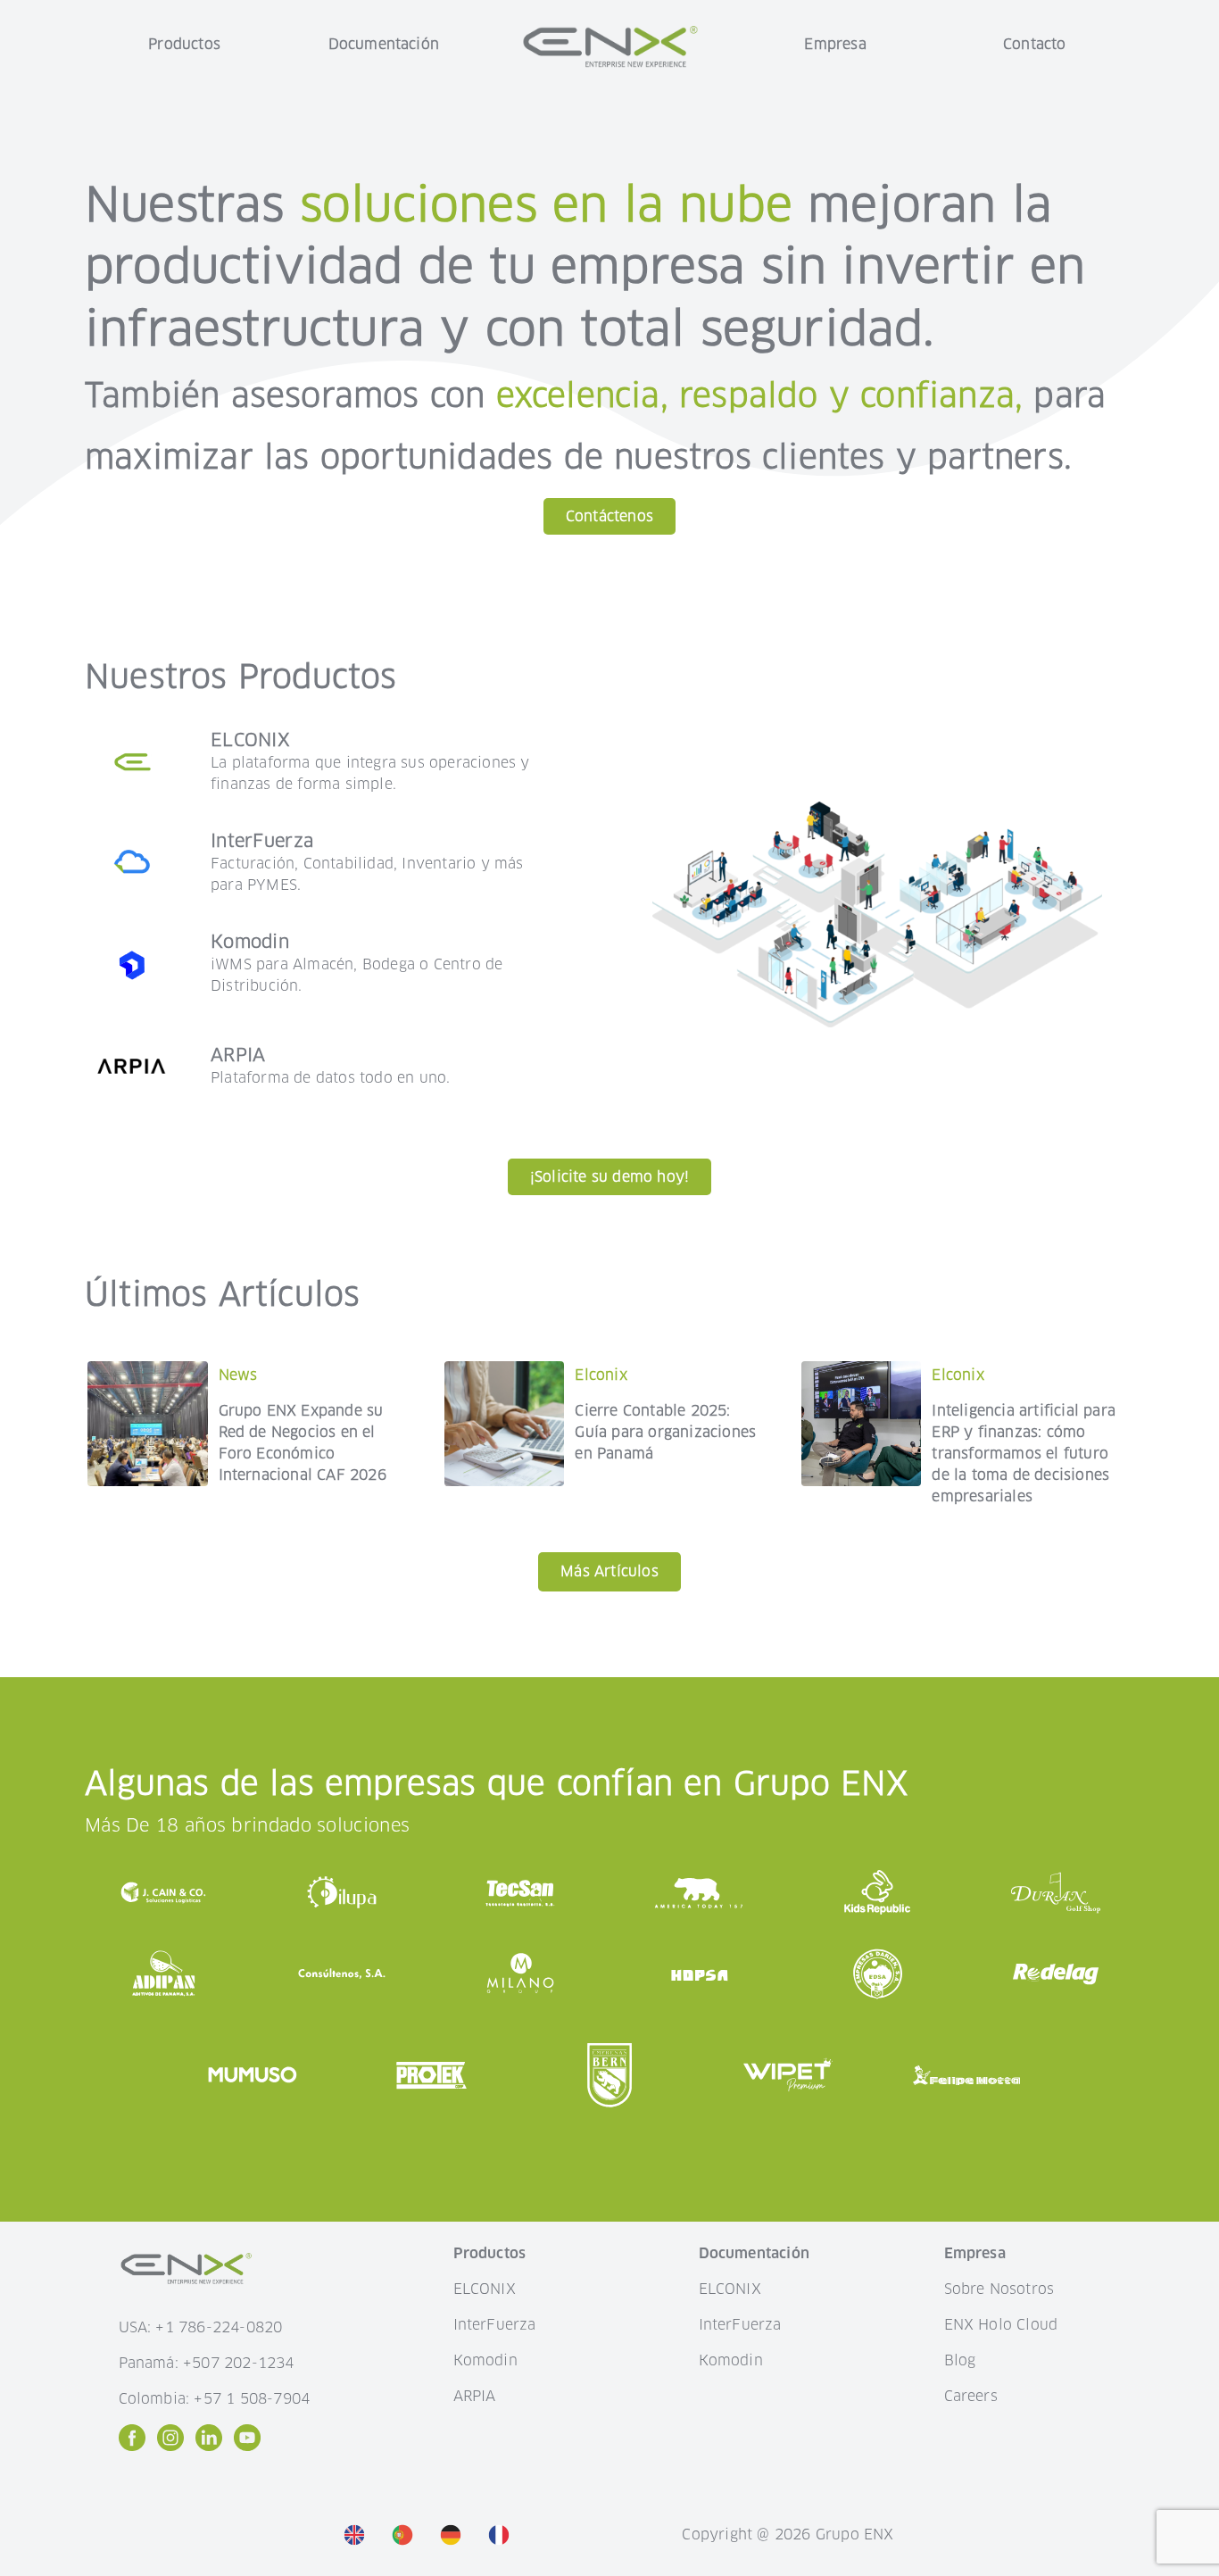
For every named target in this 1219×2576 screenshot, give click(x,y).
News (238, 1375)
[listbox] (431, 2535)
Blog (960, 2360)
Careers (971, 2396)
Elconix (601, 1375)
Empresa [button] (835, 44)
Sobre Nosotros (999, 2289)
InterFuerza (495, 2325)
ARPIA (475, 2396)
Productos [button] (184, 44)
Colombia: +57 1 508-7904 (215, 2399)
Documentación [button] (384, 44)
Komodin (485, 2360)
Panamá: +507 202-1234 (207, 2363)
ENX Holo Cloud (1001, 2325)
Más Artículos (609, 1571)
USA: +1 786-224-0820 (201, 2327)
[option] (359, 2534)
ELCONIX (485, 2289)
